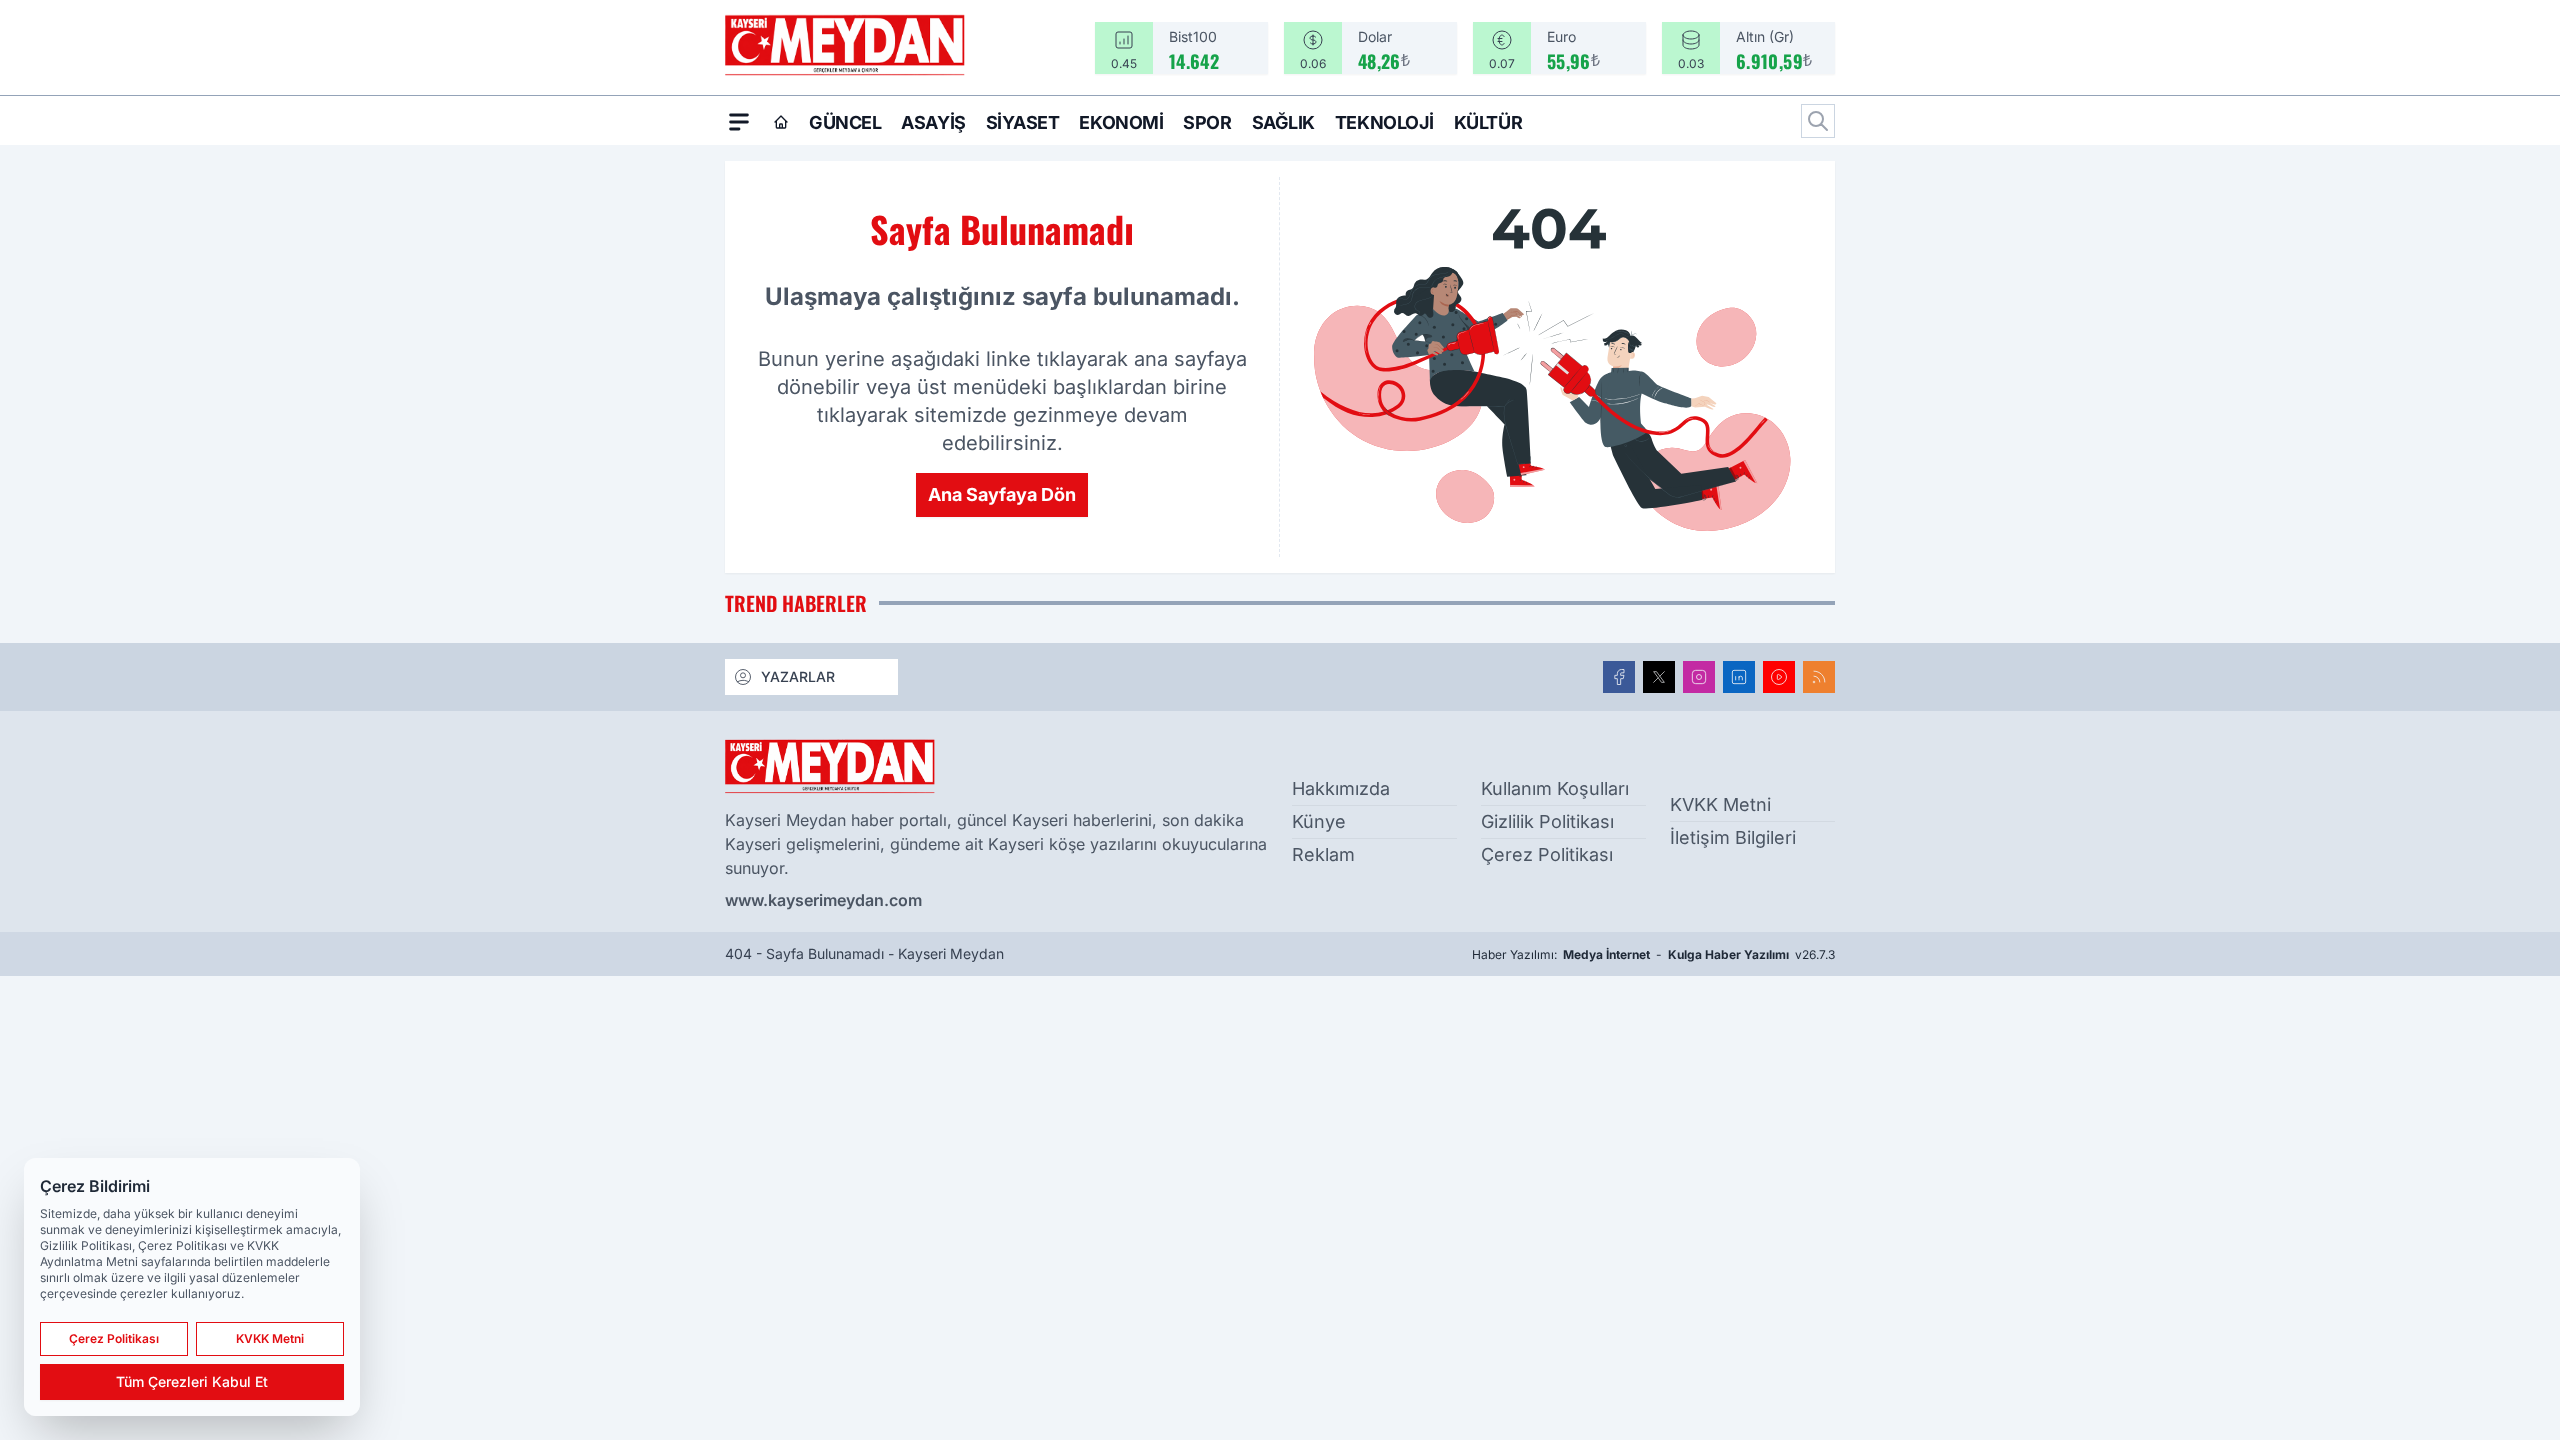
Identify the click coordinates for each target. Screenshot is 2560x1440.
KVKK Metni (1720, 804)
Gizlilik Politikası (1547, 821)
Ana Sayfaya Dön (1002, 494)
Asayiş (933, 122)
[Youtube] (1779, 677)
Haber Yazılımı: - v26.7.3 (1653, 954)
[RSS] (1819, 677)
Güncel (845, 122)
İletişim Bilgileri (1733, 837)
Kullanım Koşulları (1555, 788)
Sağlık (1283, 122)
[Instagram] (1699, 677)
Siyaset (1023, 122)
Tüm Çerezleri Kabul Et (192, 1381)
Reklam (1323, 854)
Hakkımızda (1341, 788)
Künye (1319, 821)
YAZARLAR (798, 676)
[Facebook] (1619, 677)
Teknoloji (1384, 122)
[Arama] (1818, 121)
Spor (1207, 122)
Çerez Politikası (1547, 854)
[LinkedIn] (1739, 677)
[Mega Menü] (739, 121)
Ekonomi (1121, 122)
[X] (1659, 677)
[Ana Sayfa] (781, 122)
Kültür (1488, 122)
